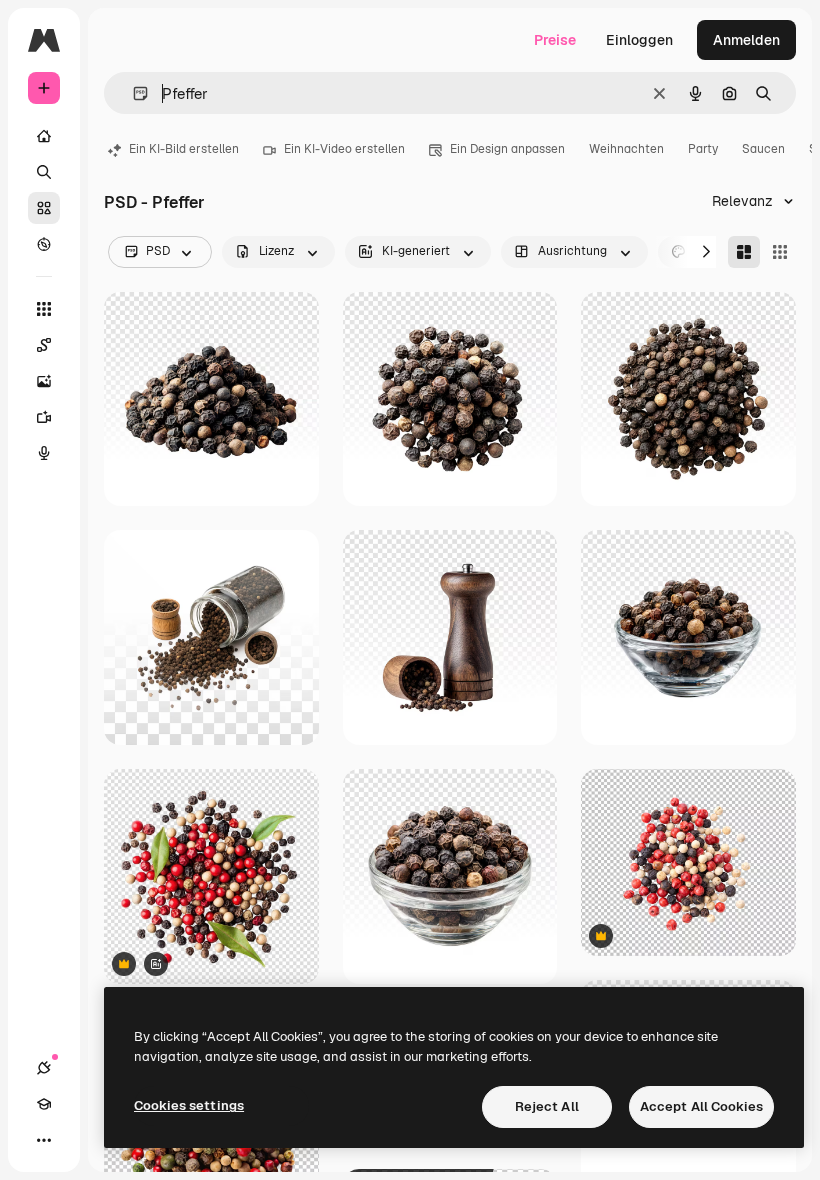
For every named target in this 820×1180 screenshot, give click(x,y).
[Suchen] (44, 172)
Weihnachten (626, 149)
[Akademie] (44, 1104)
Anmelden (746, 40)
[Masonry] (744, 252)
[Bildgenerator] (44, 381)
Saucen (763, 149)
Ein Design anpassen (507, 149)
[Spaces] (44, 345)
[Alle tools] (44, 309)
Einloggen (639, 40)
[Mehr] (44, 1140)
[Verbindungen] (44, 1068)
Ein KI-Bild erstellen (184, 149)
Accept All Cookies (701, 1106)
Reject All (547, 1106)
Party (703, 149)
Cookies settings (189, 1105)
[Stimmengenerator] (44, 453)
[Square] (780, 252)
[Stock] (44, 208)
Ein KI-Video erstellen (344, 149)
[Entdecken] (44, 244)
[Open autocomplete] (132, 93)
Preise (555, 40)
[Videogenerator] (44, 417)
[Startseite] (44, 136)
